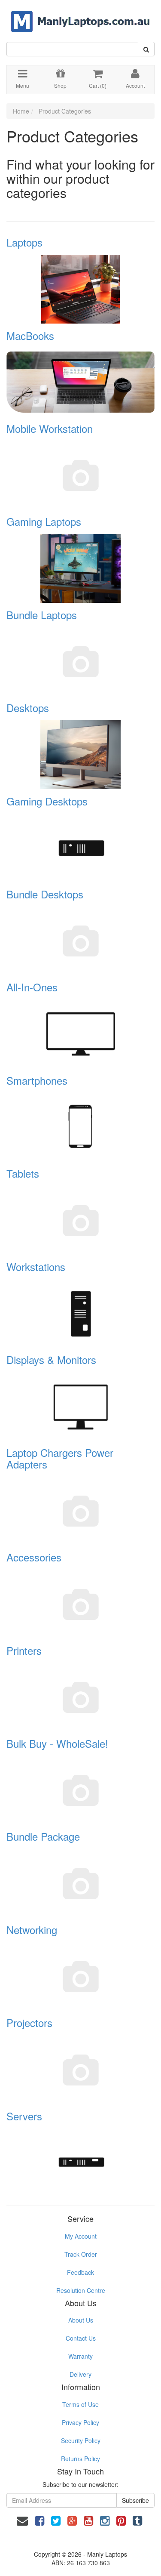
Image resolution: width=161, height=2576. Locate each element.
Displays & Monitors (51, 1359)
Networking (32, 1930)
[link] (39, 2520)
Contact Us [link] (81, 2338)
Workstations (36, 1266)
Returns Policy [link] (80, 2459)
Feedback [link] (80, 2272)
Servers (24, 2116)
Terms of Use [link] (80, 2404)
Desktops (28, 708)
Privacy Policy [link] (80, 2422)
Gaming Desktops (47, 801)
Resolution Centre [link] (81, 2290)
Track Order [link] (81, 2254)
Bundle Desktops (45, 894)
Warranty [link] (80, 2356)
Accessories (34, 1557)
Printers (24, 1650)
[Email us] (22, 2520)
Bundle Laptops (42, 615)
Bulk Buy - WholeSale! (57, 1743)
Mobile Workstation (50, 428)
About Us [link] (81, 2320)
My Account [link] (81, 2236)
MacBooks (30, 335)
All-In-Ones (32, 987)
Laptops (24, 242)
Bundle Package (43, 1836)
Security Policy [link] (81, 2440)
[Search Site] (146, 49)
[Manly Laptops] (80, 15)
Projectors (29, 2022)
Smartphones (37, 1080)
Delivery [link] (80, 2374)
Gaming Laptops (44, 521)
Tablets (23, 1173)
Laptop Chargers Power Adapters (60, 1458)
